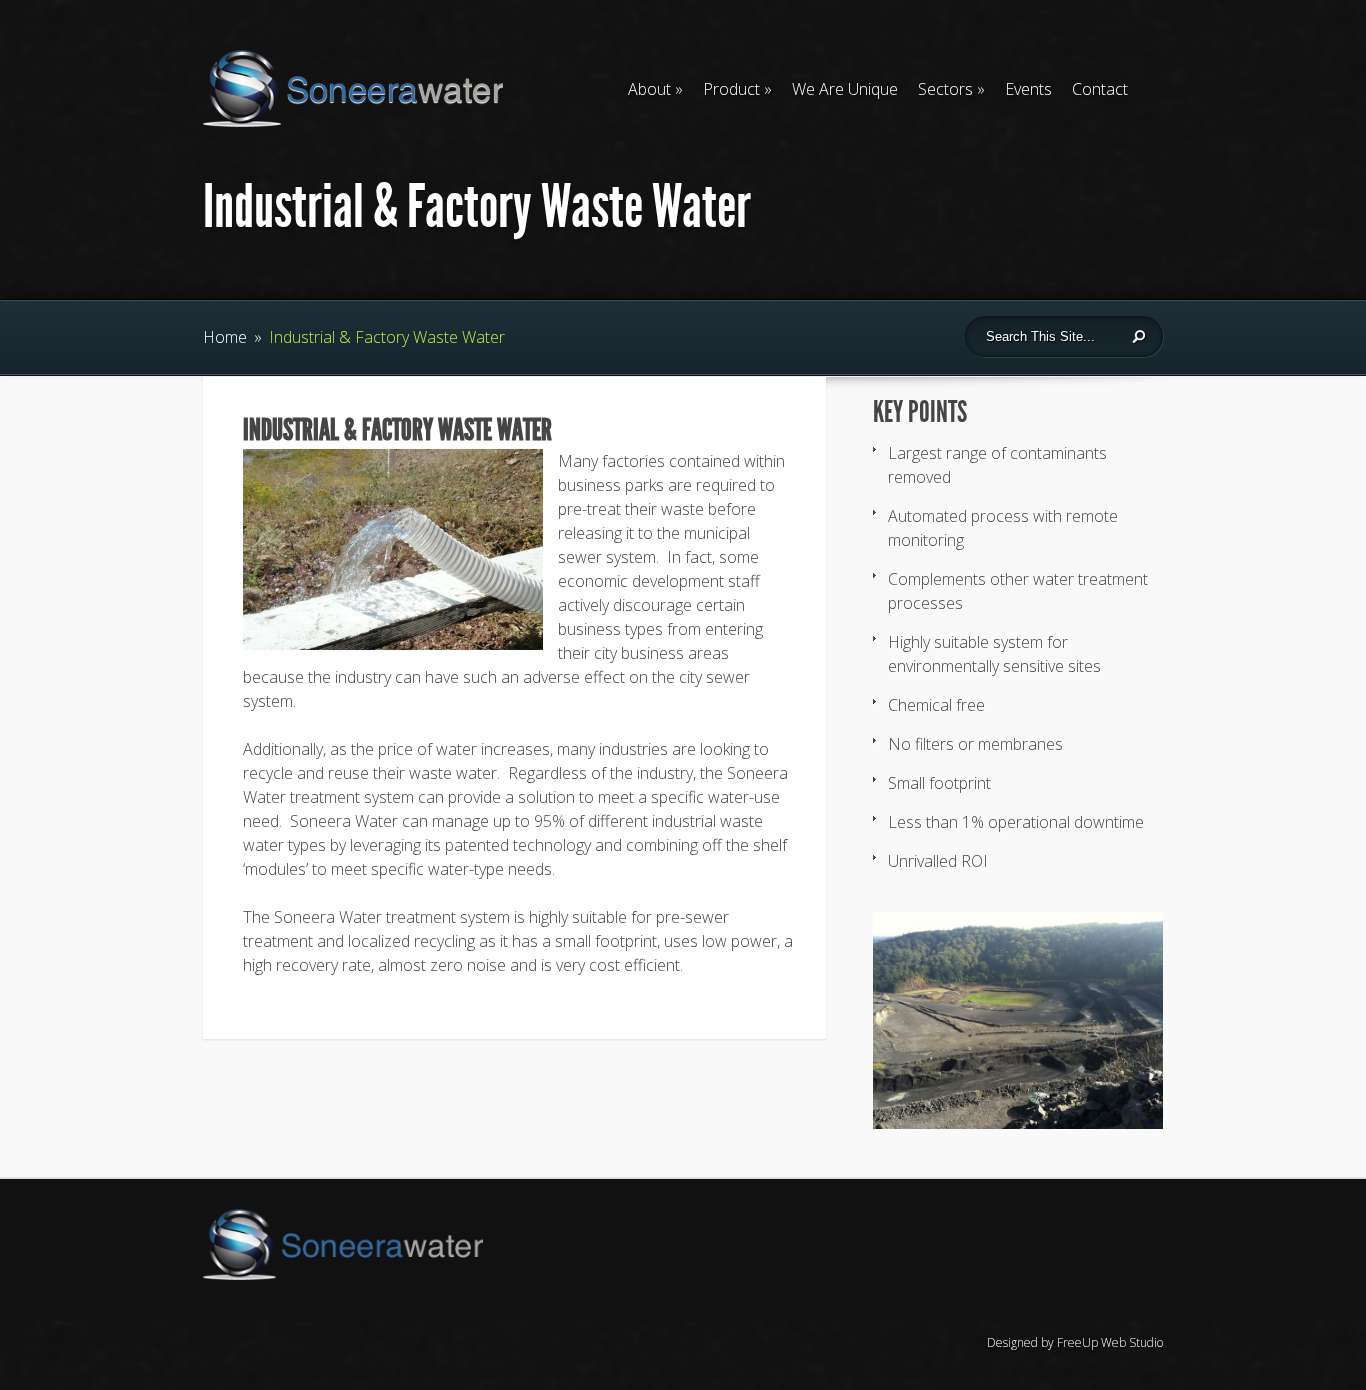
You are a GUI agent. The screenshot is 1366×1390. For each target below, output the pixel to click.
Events (1028, 89)
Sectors (945, 89)
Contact (1100, 89)
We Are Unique (845, 89)
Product (731, 89)
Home (225, 337)
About (649, 89)
